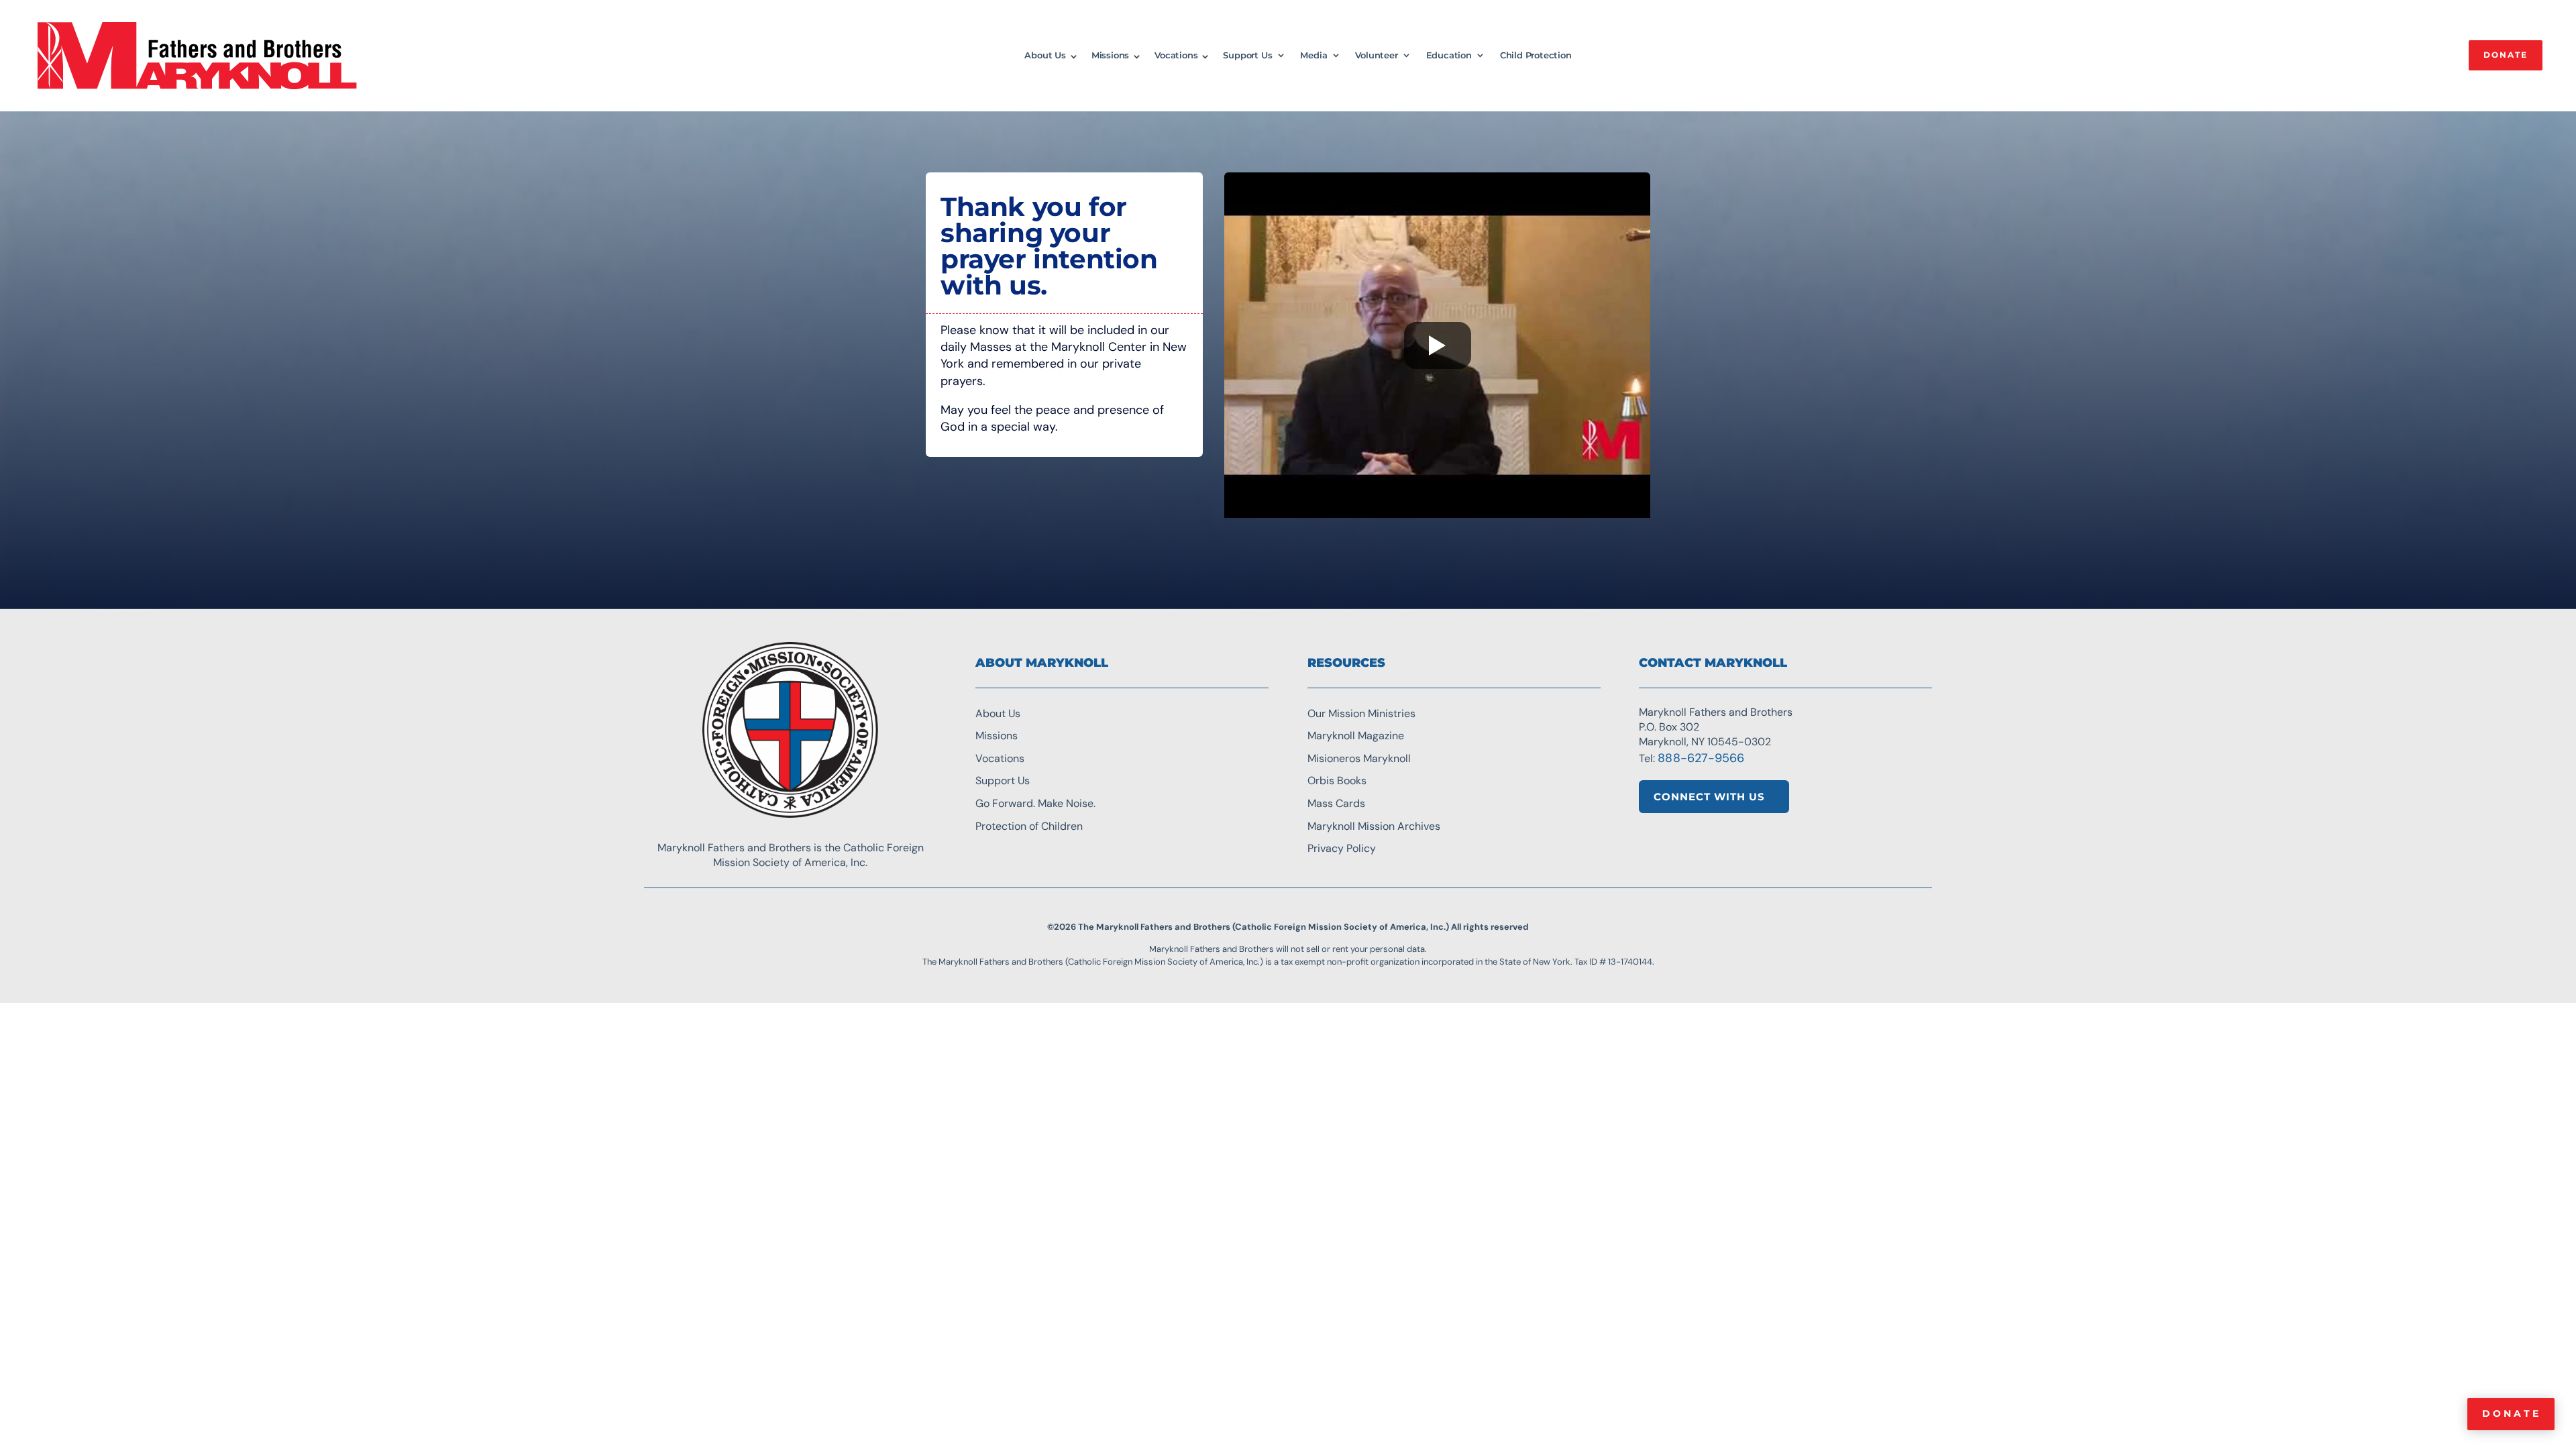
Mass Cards (1336, 803)
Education (1449, 55)
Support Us (1247, 55)
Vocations (1176, 55)
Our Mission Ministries (1361, 713)
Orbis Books (1337, 781)
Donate (2512, 1413)
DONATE (2506, 55)
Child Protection (1536, 55)
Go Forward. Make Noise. (1035, 803)
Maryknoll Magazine (1356, 736)
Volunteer (1376, 55)
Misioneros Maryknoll (1359, 758)
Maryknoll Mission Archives (1374, 826)
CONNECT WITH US (1709, 797)
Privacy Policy (1342, 848)
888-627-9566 (1701, 758)
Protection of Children (1029, 826)
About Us (1045, 55)
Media (1313, 55)
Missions (1110, 55)
